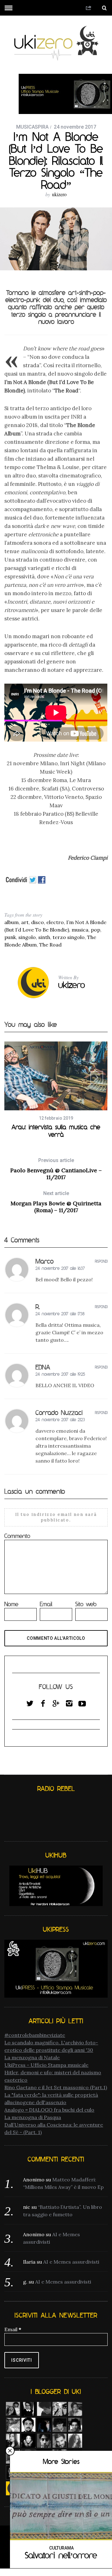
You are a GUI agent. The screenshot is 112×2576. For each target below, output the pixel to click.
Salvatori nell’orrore (61, 2555)
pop (96, 930)
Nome (11, 1604)
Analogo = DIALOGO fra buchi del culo (49, 2110)
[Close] (10, 2451)
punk (10, 937)
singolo (27, 937)
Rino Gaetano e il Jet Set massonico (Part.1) (56, 2087)
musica (80, 930)
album (12, 922)
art (25, 922)
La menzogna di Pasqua (33, 2117)
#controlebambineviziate (35, 2035)
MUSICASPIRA (32, 127)
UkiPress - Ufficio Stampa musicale (46, 2065)
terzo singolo (69, 937)
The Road (50, 945)
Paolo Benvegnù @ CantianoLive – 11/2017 (56, 1169)
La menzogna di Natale (32, 2057)
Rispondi (101, 1261)
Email (46, 1604)
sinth (44, 937)
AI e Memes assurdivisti (71, 2262)
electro (55, 922)
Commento (17, 1536)
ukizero (59, 194)
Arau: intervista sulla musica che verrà (56, 1131)
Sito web (86, 1604)
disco (37, 922)
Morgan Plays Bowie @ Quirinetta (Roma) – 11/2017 (56, 1202)
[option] (56, 1090)
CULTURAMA (61, 2548)
